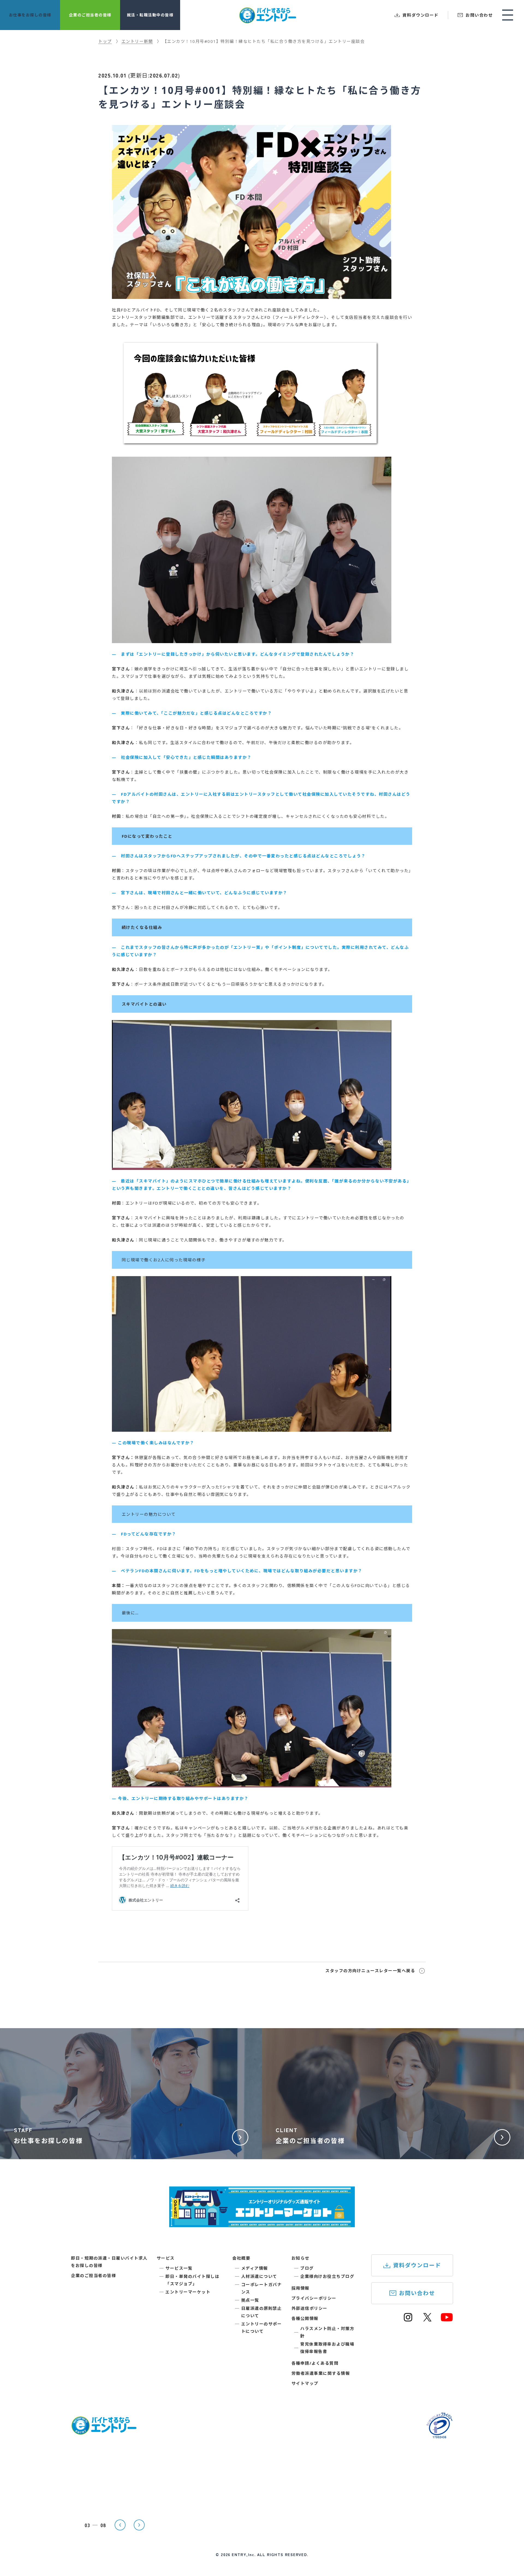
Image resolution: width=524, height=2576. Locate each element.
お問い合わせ (417, 2293)
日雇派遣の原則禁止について (262, 2312)
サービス (166, 2258)
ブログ (307, 2268)
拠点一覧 (250, 2300)
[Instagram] (408, 2320)
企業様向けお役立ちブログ (327, 2276)
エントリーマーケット (188, 2292)
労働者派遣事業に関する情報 (321, 2373)
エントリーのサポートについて (262, 2327)
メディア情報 (255, 2268)
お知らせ (300, 2258)
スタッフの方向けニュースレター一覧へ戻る (370, 1971)
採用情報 (300, 2288)
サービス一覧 (179, 2268)
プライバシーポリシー (314, 2298)
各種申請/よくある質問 (315, 2363)
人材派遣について (259, 2276)
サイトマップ (305, 2383)
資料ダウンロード (417, 2265)
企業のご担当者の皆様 (93, 2275)
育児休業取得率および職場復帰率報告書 (327, 2348)
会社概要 (241, 2258)
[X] (427, 2320)
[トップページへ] (104, 2431)
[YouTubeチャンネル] (447, 2320)
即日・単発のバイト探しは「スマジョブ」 (192, 2280)
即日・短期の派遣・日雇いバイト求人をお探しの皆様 (109, 2262)
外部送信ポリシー (309, 2308)
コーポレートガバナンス (262, 2288)
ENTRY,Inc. (244, 2554)
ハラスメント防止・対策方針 (327, 2332)
